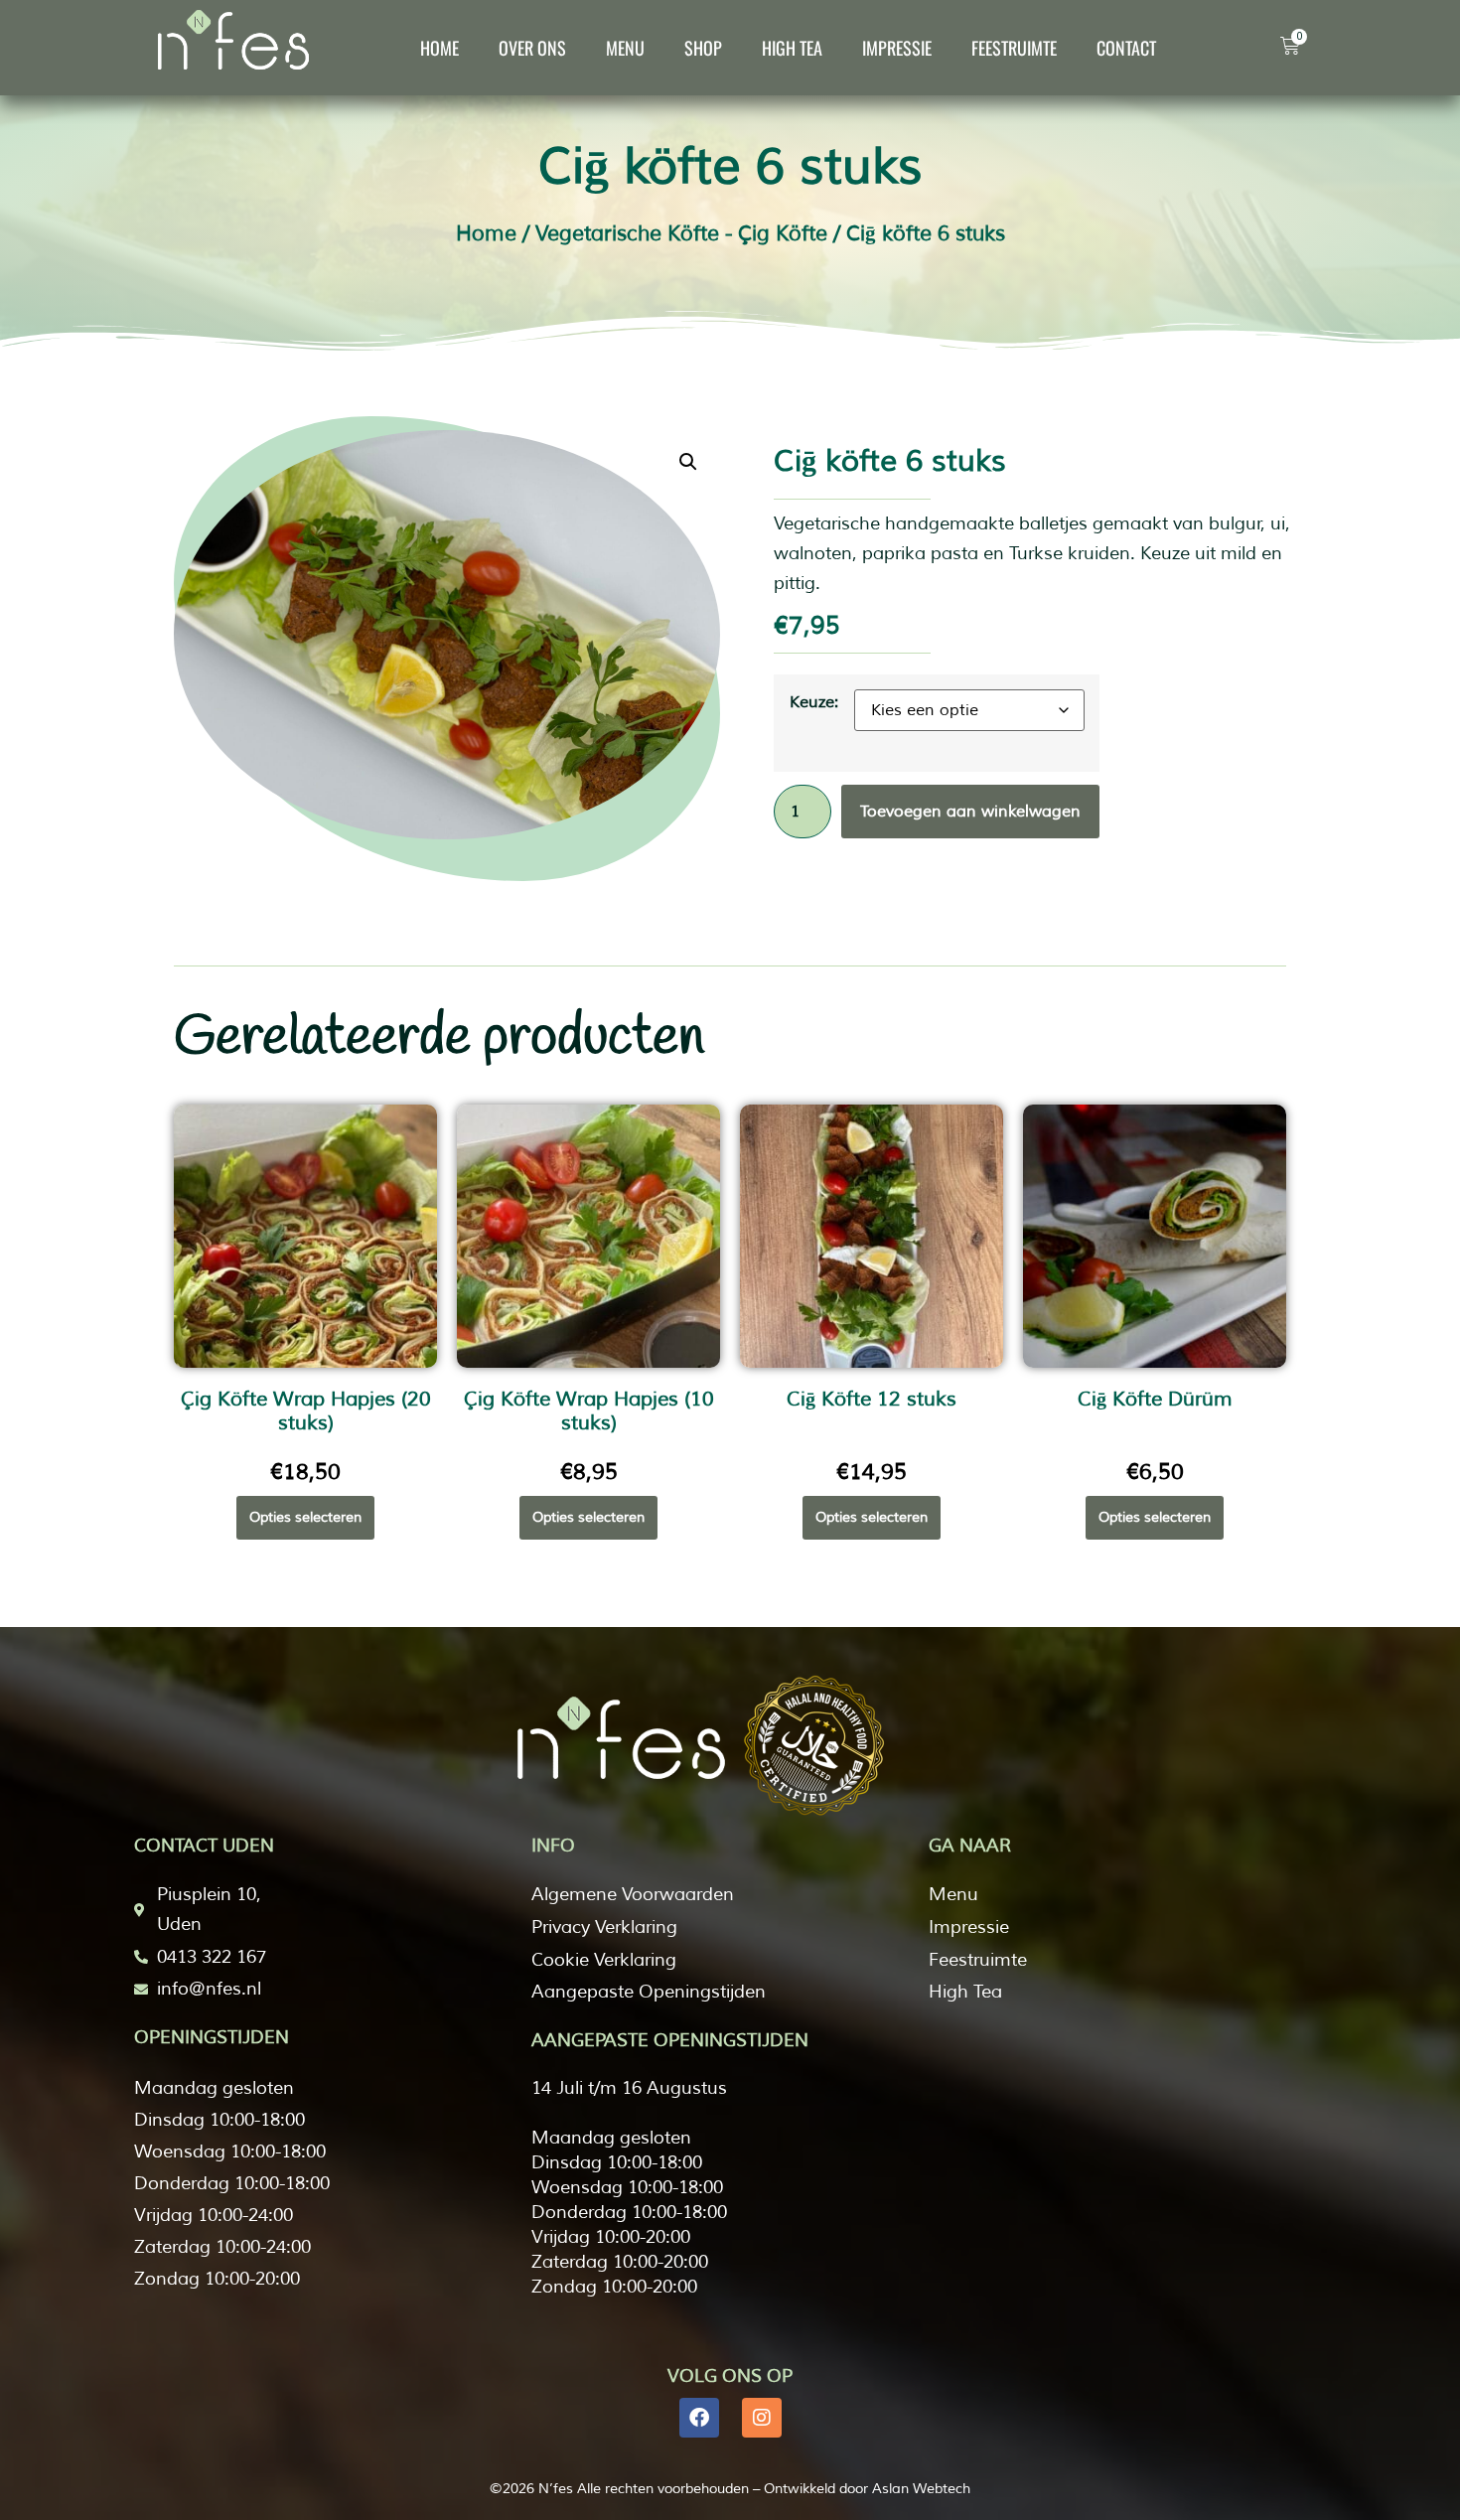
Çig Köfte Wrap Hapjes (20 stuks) (306, 1411)
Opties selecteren (305, 1517)
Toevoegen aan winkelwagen (970, 812)
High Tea (792, 48)
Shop (703, 48)
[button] (688, 462)
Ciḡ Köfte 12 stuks (872, 1399)
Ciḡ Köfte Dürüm (1155, 1399)
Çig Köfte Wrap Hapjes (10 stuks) (589, 1411)
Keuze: (814, 702)
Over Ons (532, 48)
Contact (1126, 48)
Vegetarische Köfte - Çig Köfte (681, 233)
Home (439, 48)
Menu (625, 48)
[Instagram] (762, 2418)
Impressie (897, 48)
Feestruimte (1014, 48)
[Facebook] (699, 2418)
